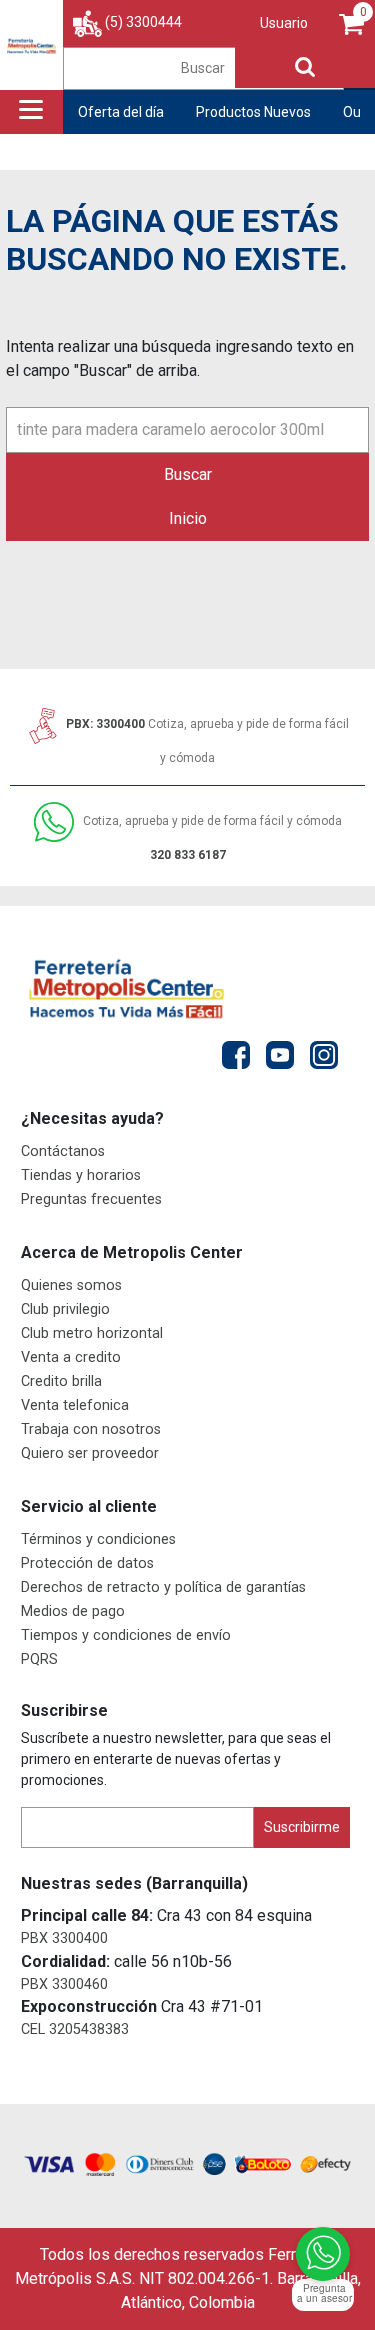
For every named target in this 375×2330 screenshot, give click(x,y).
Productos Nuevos (253, 112)
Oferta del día (121, 112)
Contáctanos (63, 1151)
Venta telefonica (75, 1405)
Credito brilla (61, 1381)
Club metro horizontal (92, 1333)
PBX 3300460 (64, 1984)
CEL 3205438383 (75, 2029)
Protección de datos (87, 1563)
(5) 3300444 (143, 22)
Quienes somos (71, 1285)
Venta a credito (71, 1357)
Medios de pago (73, 1611)
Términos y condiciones (98, 1539)
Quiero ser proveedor (90, 1453)
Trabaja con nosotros (91, 1429)
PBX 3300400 (64, 1938)
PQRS (39, 1659)
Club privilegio (65, 1309)
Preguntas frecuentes (91, 1199)
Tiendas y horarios (81, 1175)
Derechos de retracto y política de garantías (163, 1587)
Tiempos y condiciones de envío (126, 1635)
